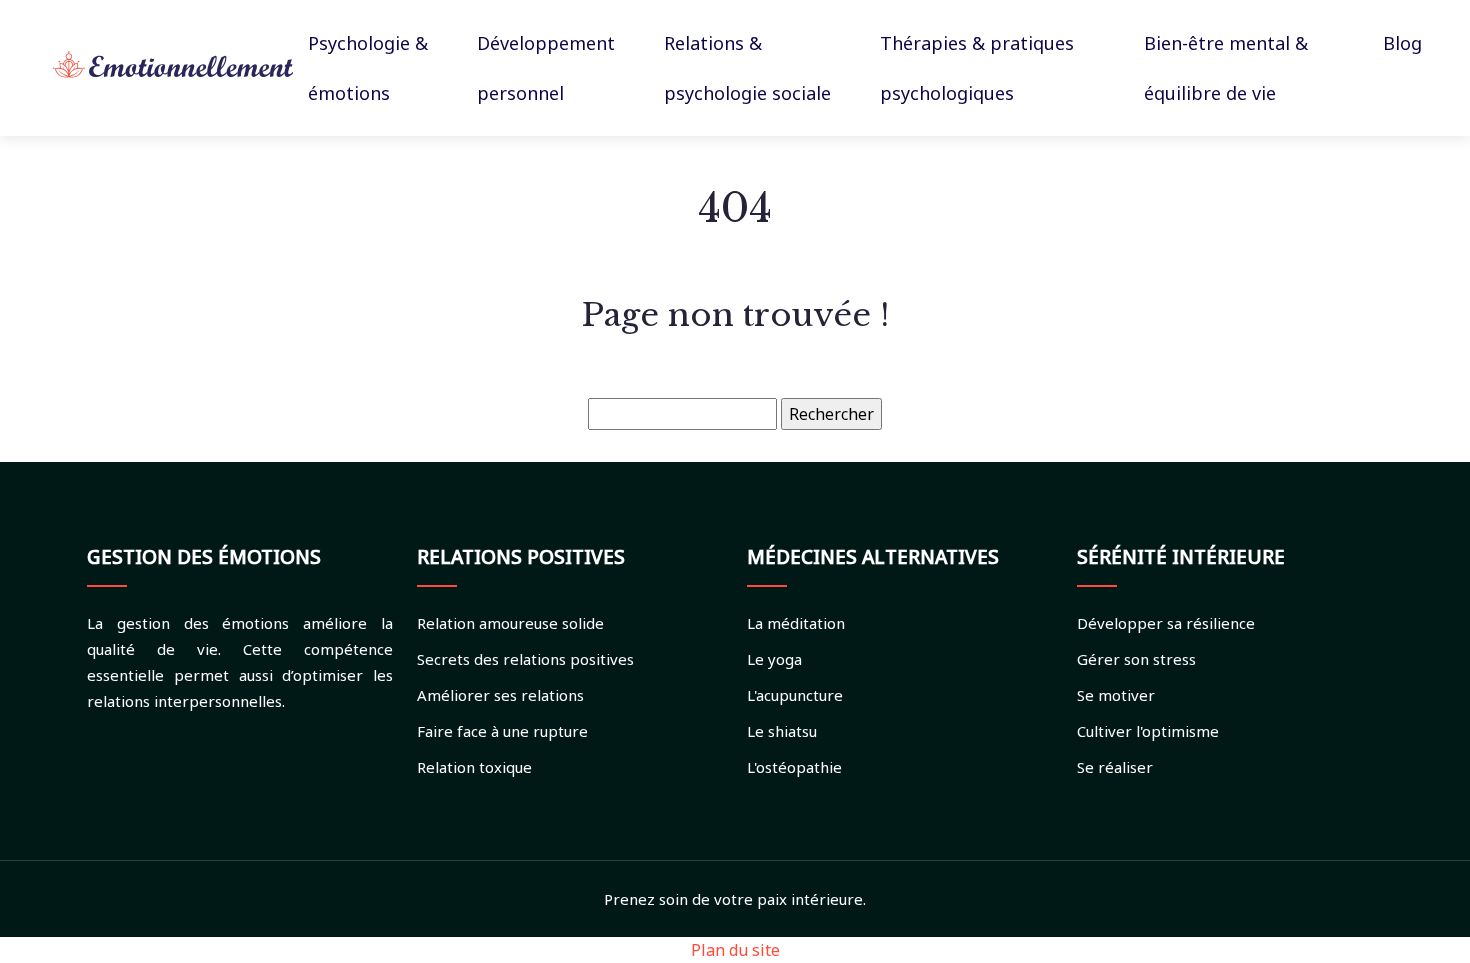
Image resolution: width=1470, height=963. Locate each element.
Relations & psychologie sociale (747, 68)
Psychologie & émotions (368, 68)
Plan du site (735, 950)
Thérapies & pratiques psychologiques (977, 68)
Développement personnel (546, 68)
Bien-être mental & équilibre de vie (1226, 68)
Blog (1402, 43)
